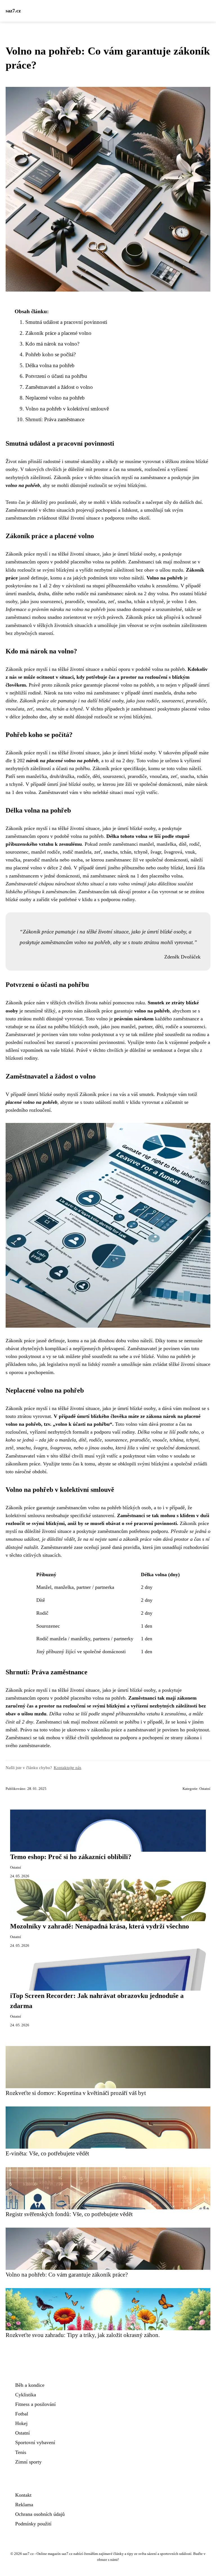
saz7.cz (13, 11)
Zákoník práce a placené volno (58, 333)
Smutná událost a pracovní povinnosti (66, 322)
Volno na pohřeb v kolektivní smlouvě (67, 409)
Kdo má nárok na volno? (52, 344)
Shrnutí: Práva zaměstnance (55, 419)
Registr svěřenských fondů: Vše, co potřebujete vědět (69, 2214)
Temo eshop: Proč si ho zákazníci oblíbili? (71, 1857)
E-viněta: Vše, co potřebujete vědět (47, 2153)
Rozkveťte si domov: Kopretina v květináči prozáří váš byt (76, 2093)
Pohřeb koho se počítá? (50, 354)
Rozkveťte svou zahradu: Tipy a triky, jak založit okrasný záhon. (83, 2335)
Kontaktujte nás (67, 1768)
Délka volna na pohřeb (50, 365)
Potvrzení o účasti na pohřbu (56, 376)
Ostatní (205, 1789)
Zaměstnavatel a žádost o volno (59, 387)
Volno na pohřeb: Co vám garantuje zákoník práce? (67, 2274)
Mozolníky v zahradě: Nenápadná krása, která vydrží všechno (100, 1926)
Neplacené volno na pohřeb (55, 398)
